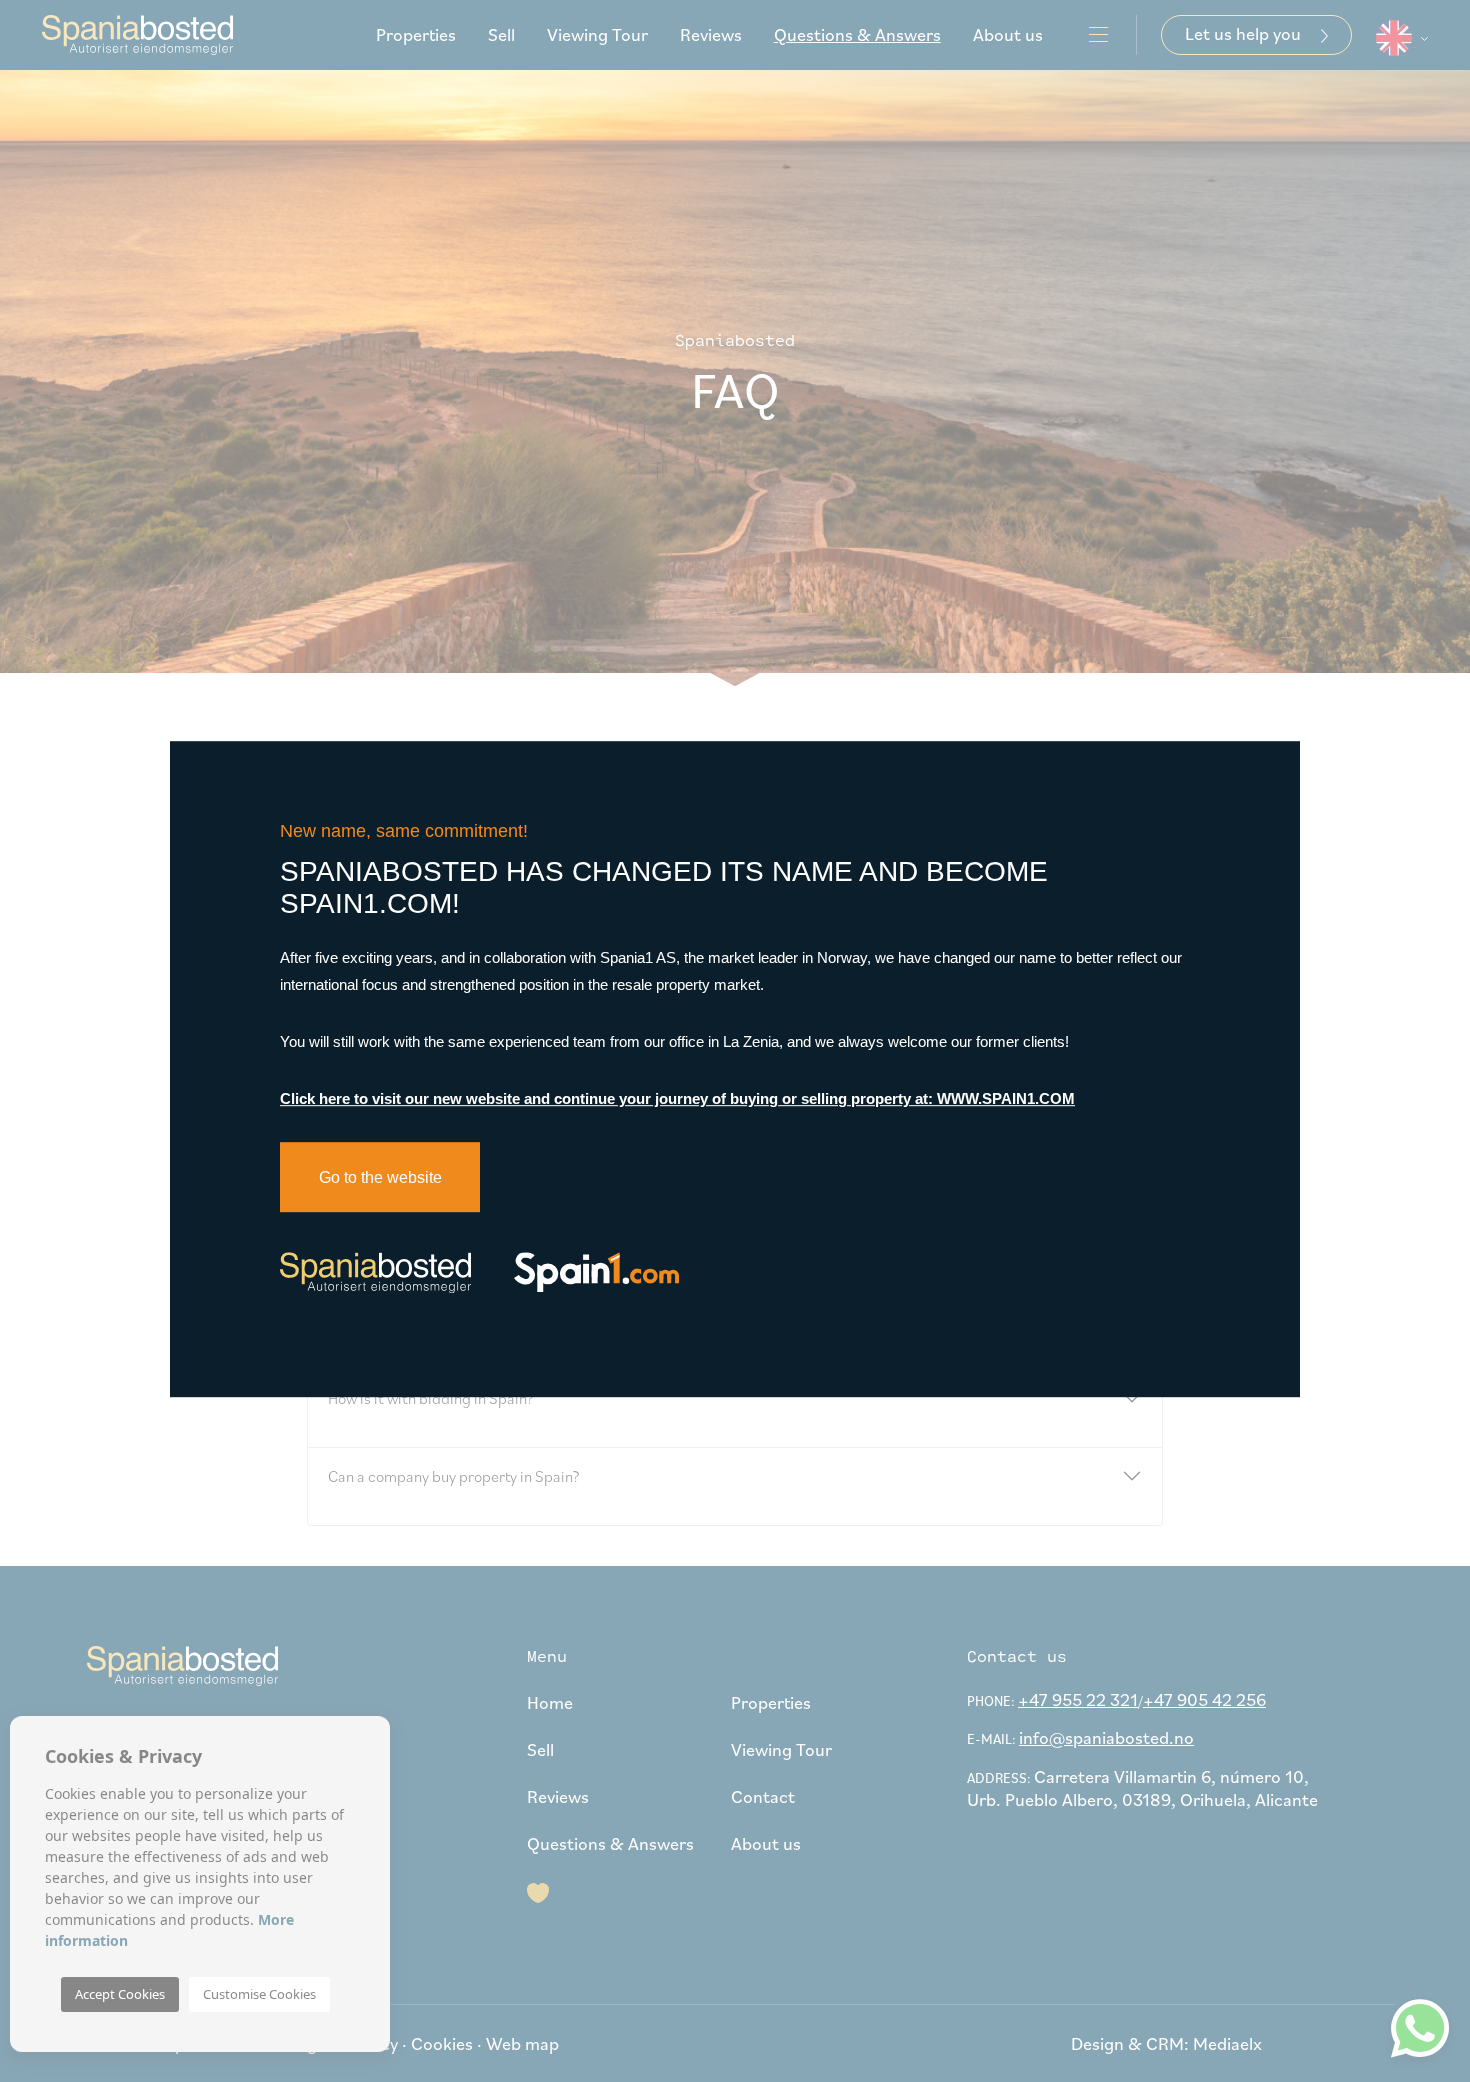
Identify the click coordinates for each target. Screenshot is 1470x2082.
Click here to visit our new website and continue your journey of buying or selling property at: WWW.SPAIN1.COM (677, 1098)
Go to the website (380, 1177)
